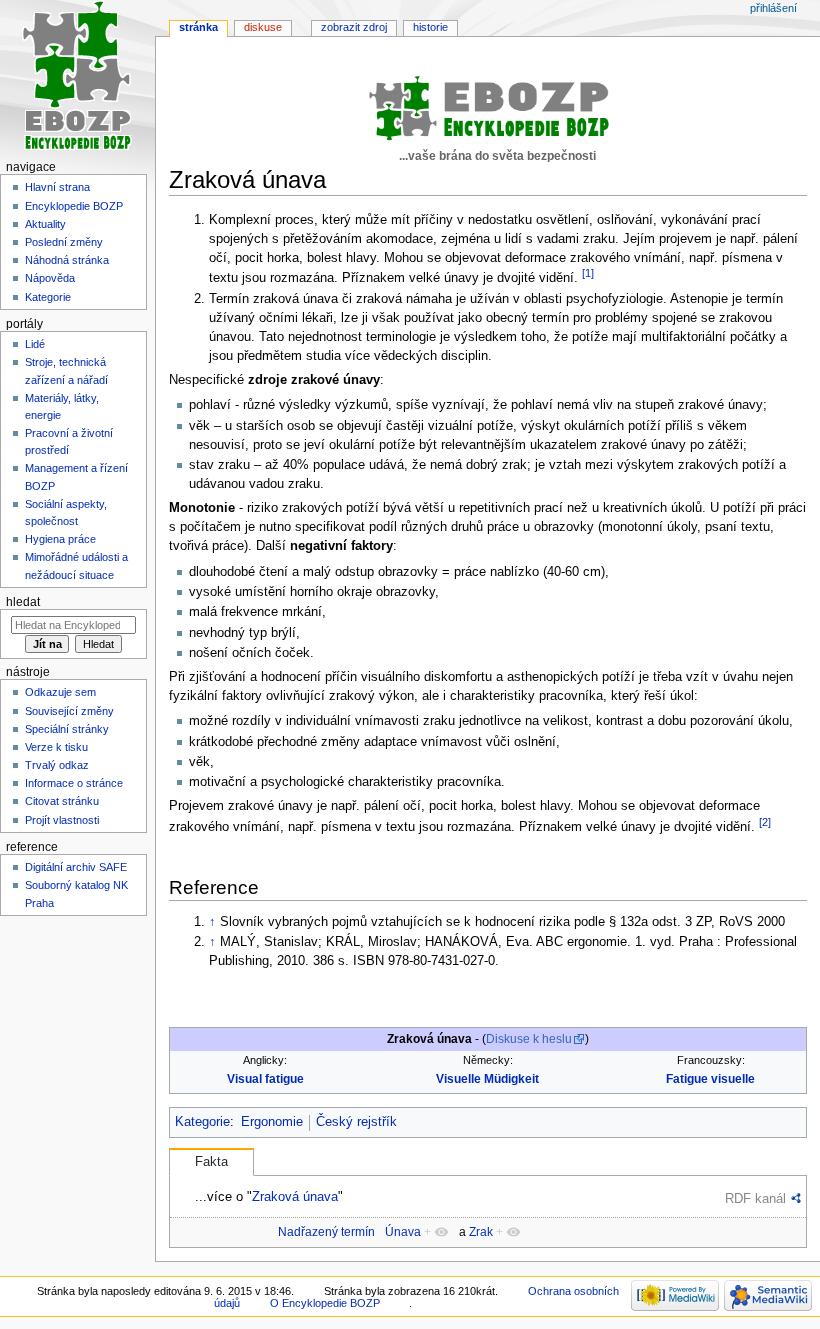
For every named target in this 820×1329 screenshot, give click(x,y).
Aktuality (45, 224)
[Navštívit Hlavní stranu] (77, 77)
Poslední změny (64, 242)
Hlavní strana (57, 187)
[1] (588, 273)
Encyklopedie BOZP (74, 206)
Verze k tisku (56, 747)
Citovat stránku (62, 801)
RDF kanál (755, 1198)
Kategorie (202, 1122)
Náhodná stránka (67, 260)
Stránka (198, 27)
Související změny (69, 711)
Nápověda (50, 278)
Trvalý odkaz (57, 765)
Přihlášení (773, 8)
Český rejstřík (356, 1122)
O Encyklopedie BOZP (325, 1303)
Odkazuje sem (60, 692)
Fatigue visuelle (710, 1079)
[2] (765, 822)
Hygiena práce (60, 539)
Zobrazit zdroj (354, 27)
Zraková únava (295, 1196)
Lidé (35, 344)
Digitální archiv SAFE (76, 867)
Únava (403, 1232)
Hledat (23, 602)
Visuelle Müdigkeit (487, 1079)
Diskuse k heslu (529, 1039)
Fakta (211, 1162)
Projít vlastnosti (62, 820)
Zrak (481, 1232)
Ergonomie (272, 1122)
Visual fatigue (265, 1079)
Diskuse (263, 27)
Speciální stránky (67, 729)
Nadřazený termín (326, 1232)
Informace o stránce (74, 783)
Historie (430, 27)
